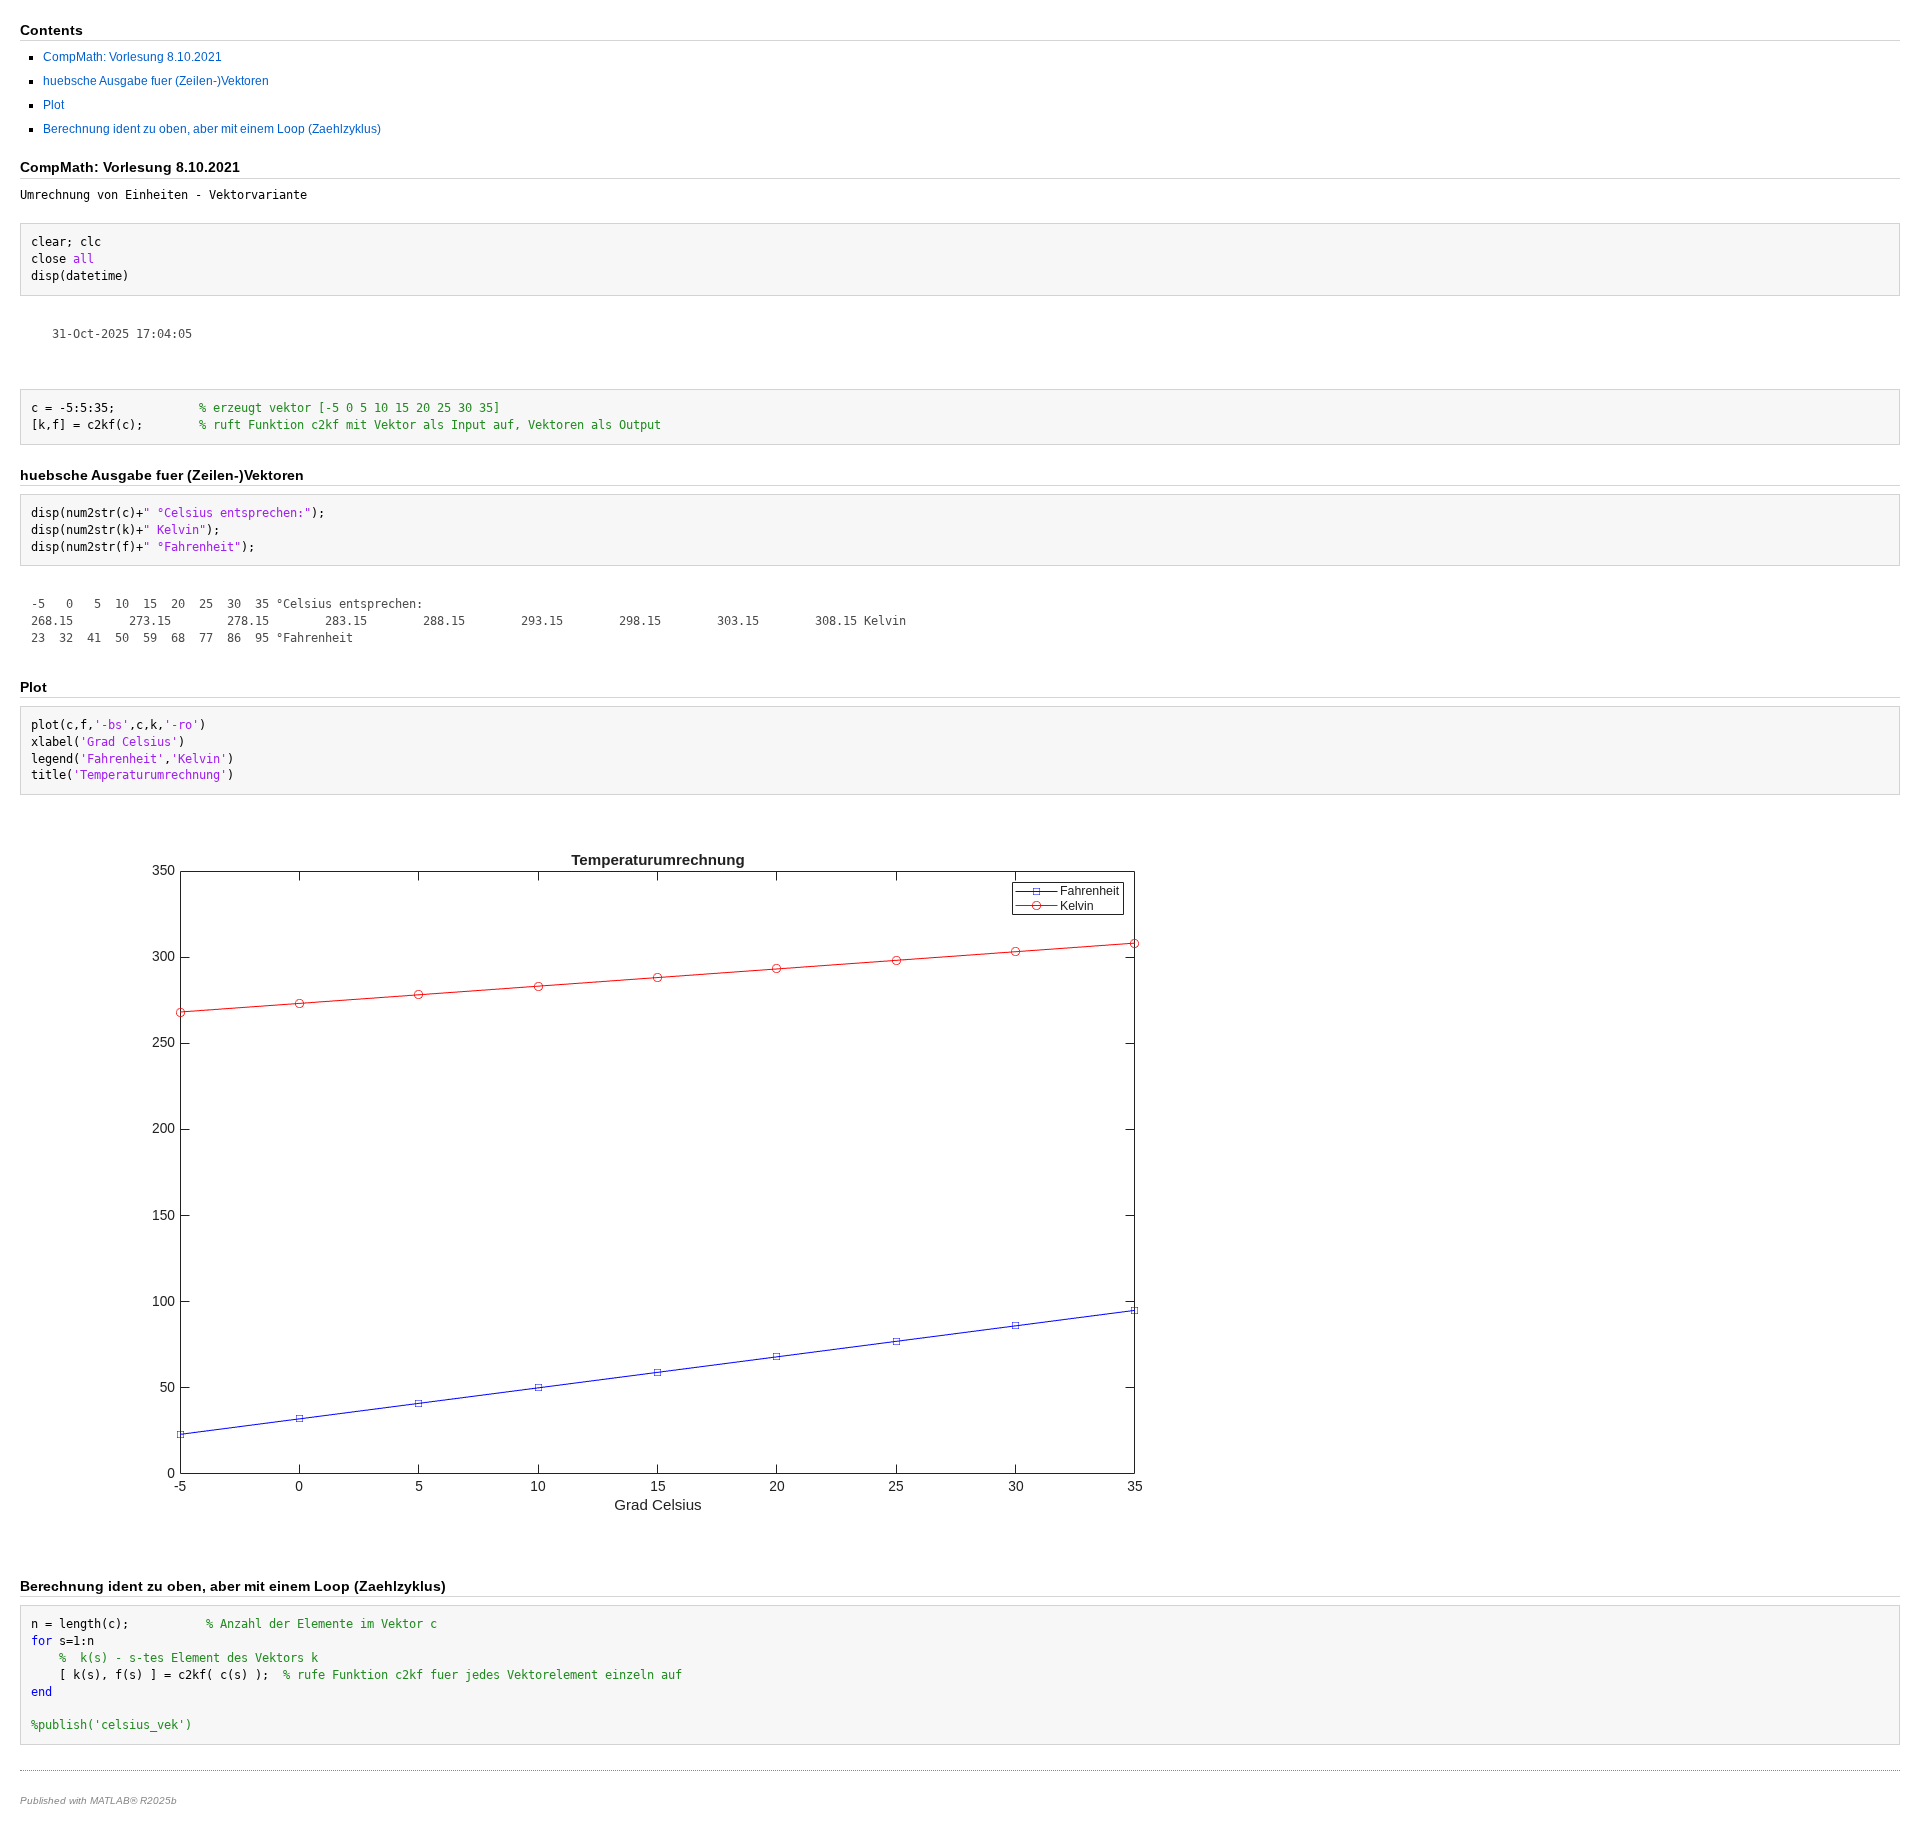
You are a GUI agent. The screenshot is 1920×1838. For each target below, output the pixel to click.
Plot (53, 105)
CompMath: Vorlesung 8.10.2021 (132, 57)
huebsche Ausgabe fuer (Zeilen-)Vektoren (156, 81)
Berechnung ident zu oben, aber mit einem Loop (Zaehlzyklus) (212, 129)
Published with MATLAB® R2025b (98, 1800)
